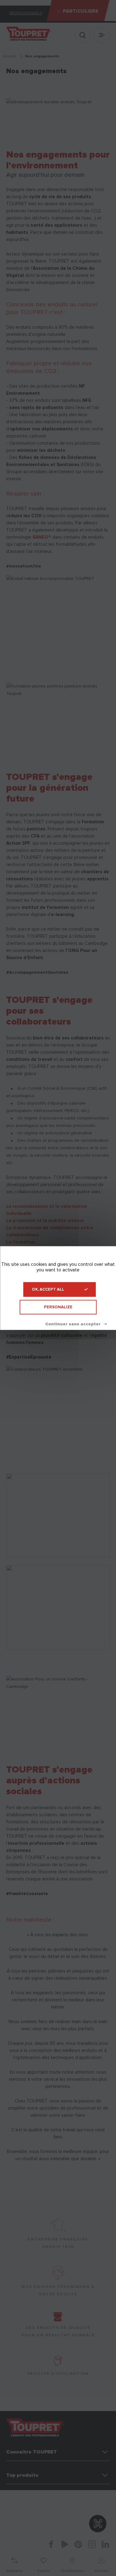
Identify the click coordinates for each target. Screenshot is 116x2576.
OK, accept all (48, 1289)
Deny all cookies (76, 1324)
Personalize (58, 1307)
